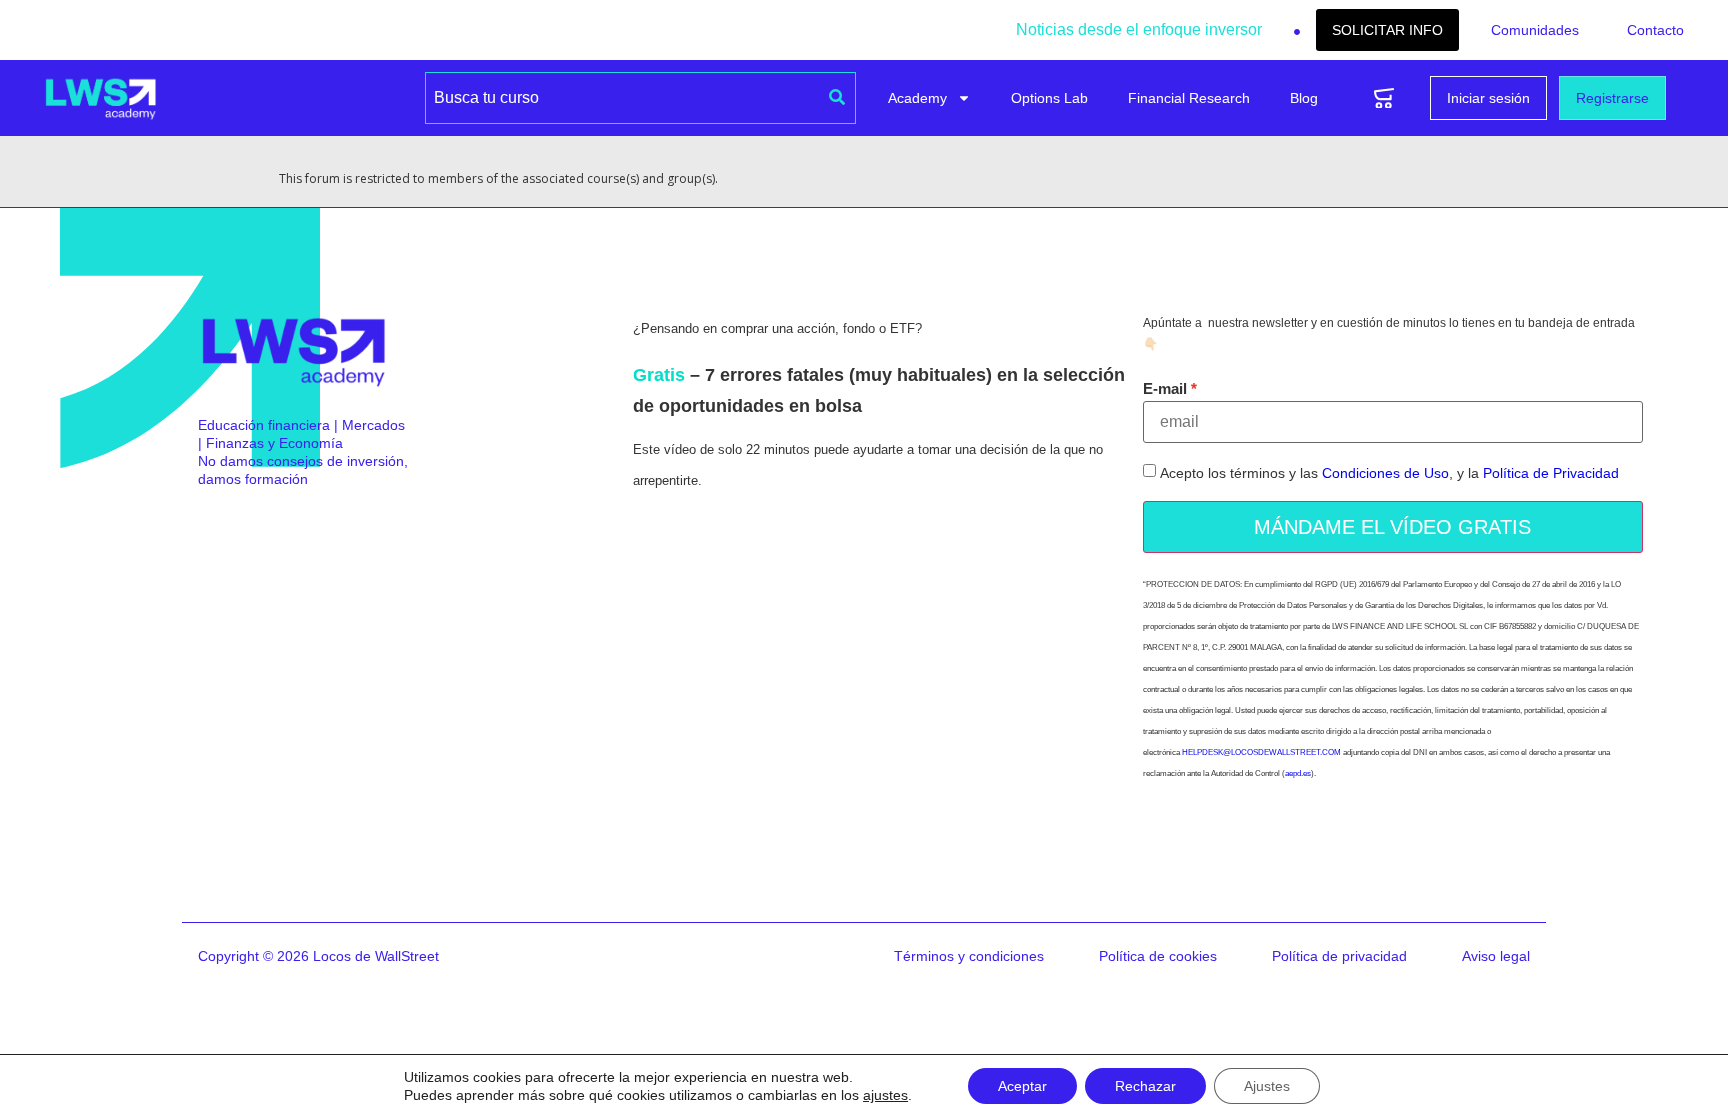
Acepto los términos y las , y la (1389, 474)
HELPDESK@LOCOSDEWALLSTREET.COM (1261, 752)
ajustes (885, 1095)
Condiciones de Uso (1385, 474)
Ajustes (1267, 1086)
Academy (917, 98)
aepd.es (1298, 773)
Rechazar (1145, 1086)
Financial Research (1189, 98)
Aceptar (1022, 1086)
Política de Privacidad (1551, 474)
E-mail (1165, 388)
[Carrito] (1384, 98)
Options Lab (1049, 98)
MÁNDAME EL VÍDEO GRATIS (1392, 527)
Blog (1304, 98)
